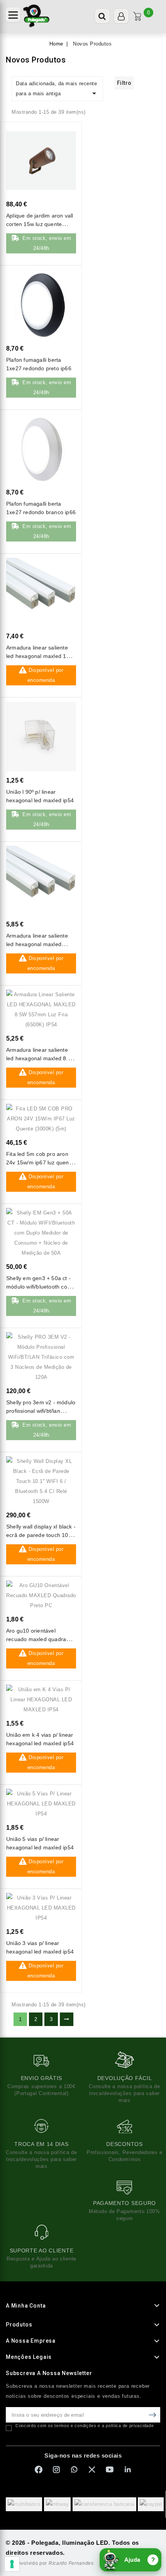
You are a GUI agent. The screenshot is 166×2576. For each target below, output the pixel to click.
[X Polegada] (92, 2470)
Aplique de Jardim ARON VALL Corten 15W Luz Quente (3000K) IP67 (40, 224)
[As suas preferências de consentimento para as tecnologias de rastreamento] (12, 2564)
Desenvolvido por (50, 2563)
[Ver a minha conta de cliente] (121, 16)
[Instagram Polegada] (56, 2470)
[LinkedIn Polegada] (127, 2470)
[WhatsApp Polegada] (74, 2470)
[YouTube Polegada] (110, 2470)
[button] (13, 15)
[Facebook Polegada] (39, 2470)
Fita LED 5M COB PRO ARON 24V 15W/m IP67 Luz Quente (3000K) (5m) (40, 1162)
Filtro (124, 83)
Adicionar (64, 137)
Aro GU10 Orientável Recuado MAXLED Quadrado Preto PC (39, 1639)
